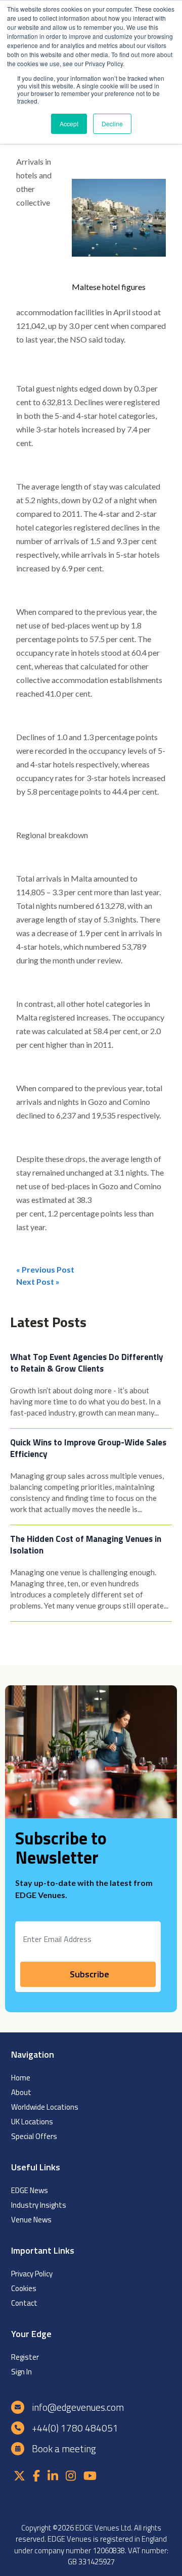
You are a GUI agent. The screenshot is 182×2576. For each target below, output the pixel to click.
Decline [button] (112, 124)
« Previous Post (45, 1269)
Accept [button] (69, 124)
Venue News (31, 2220)
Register (25, 2357)
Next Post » (38, 1281)
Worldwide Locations (45, 2107)
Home (21, 2078)
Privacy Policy (32, 2274)
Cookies (24, 2288)
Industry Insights (39, 2205)
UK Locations (32, 2122)
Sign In (21, 2372)
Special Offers (34, 2136)
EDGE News (30, 2190)
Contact (24, 2303)
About (21, 2092)
